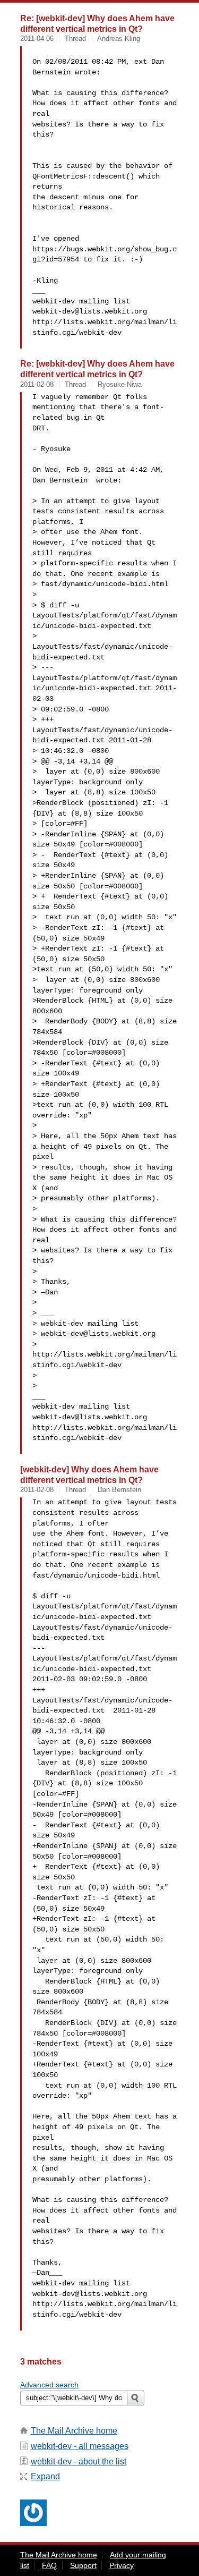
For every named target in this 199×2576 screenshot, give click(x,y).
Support (83, 2565)
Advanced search (49, 2385)
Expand (45, 2476)
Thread (75, 39)
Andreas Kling (119, 39)
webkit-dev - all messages (80, 2446)
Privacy (122, 2565)
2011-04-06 (37, 39)
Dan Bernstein (119, 1490)
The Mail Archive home (74, 2431)
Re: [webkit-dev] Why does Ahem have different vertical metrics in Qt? (97, 23)
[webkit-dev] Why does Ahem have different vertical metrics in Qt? (89, 1475)
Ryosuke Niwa (120, 384)
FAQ (49, 2565)
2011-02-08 (37, 384)
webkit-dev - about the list (79, 2461)
